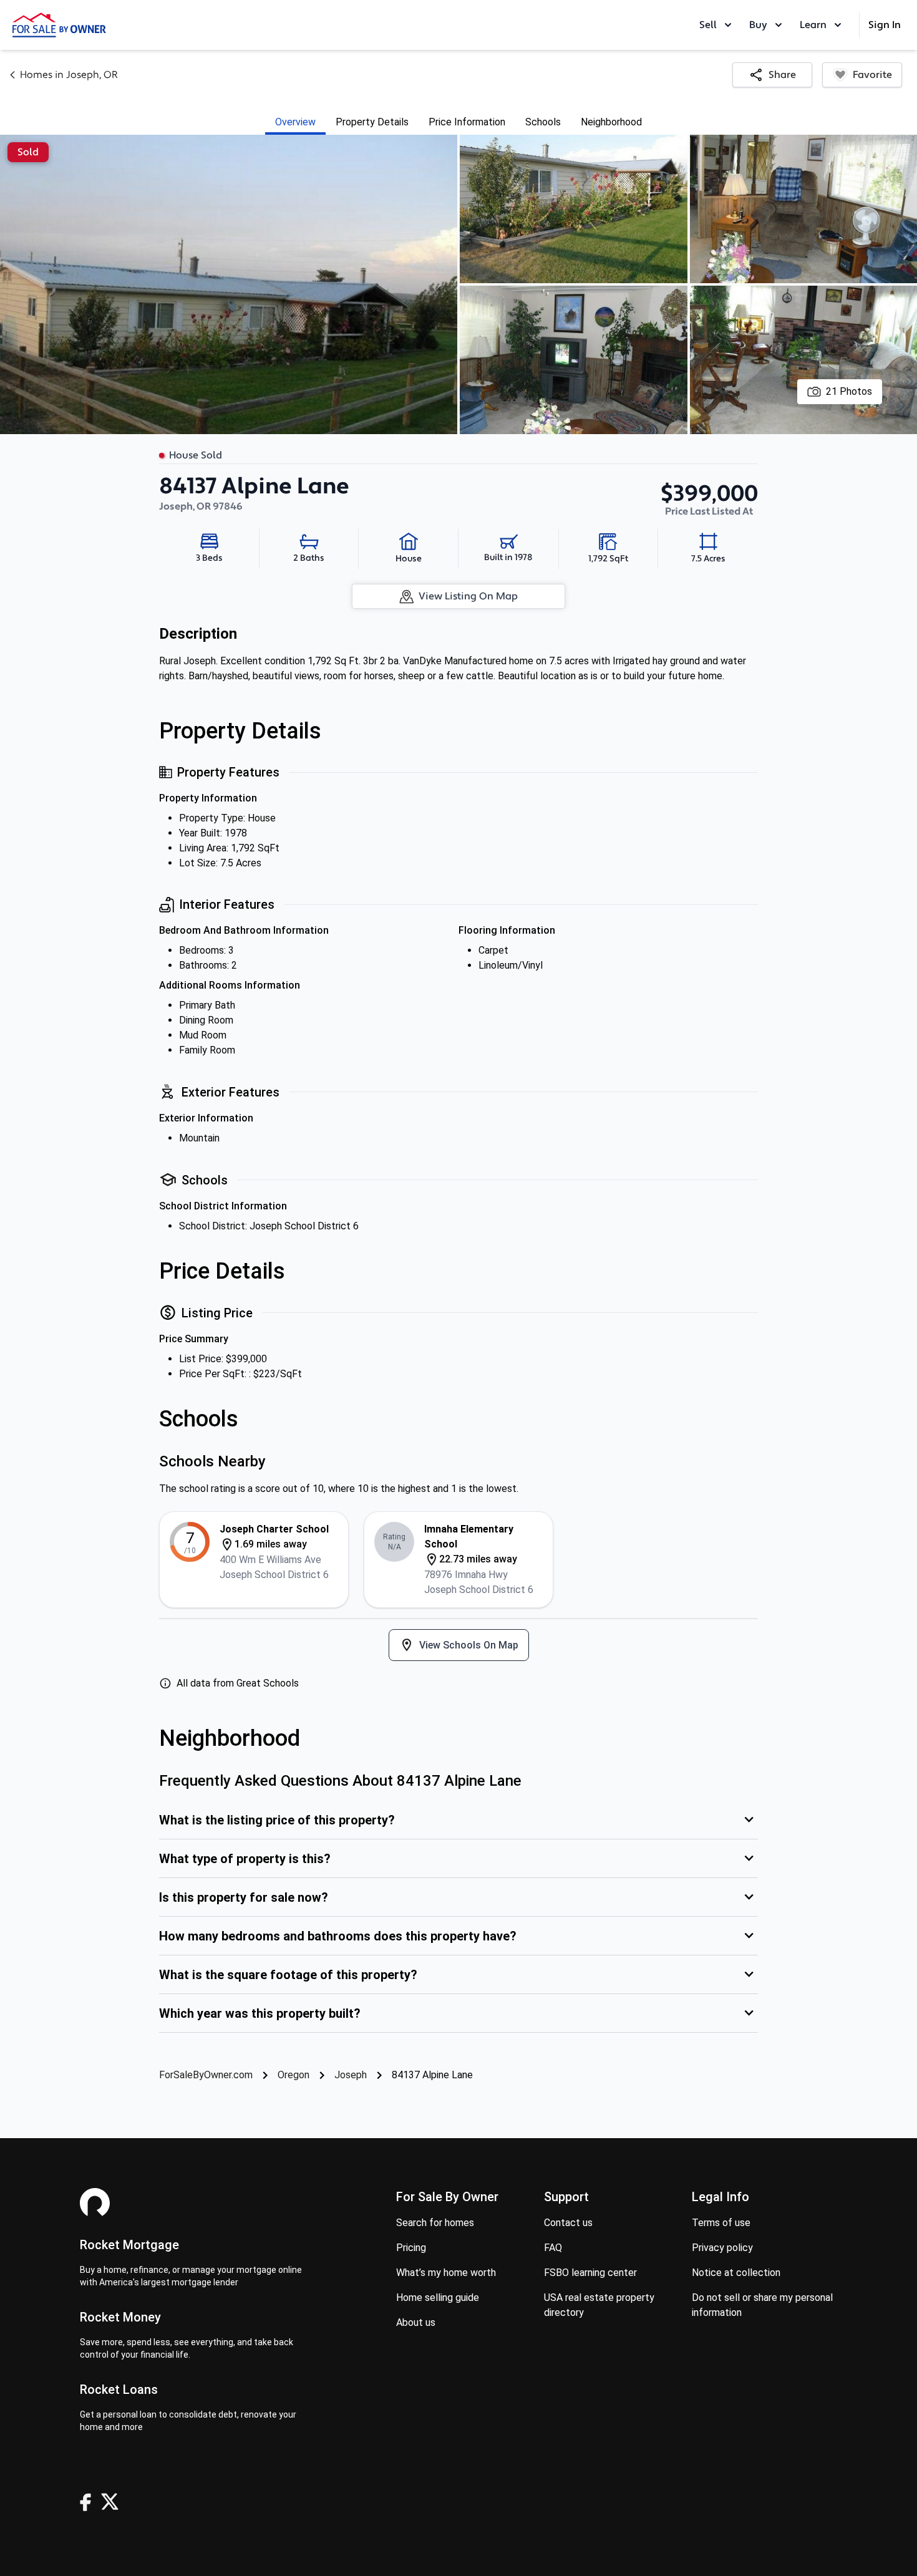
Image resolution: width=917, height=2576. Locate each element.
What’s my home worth (446, 2273)
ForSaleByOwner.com (206, 2075)
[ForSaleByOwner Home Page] (59, 25)
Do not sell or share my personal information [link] (762, 2305)
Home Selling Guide (438, 2298)
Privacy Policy (722, 2248)
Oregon (294, 2075)
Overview (295, 122)
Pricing (411, 2248)
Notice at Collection (736, 2273)
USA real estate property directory (599, 2305)
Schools (543, 122)
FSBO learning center (590, 2273)
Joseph (351, 2075)
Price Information (467, 122)
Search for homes (435, 2223)
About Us (416, 2322)
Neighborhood (611, 122)
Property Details (372, 122)
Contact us (568, 2223)
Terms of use (721, 2223)
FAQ (553, 2248)
